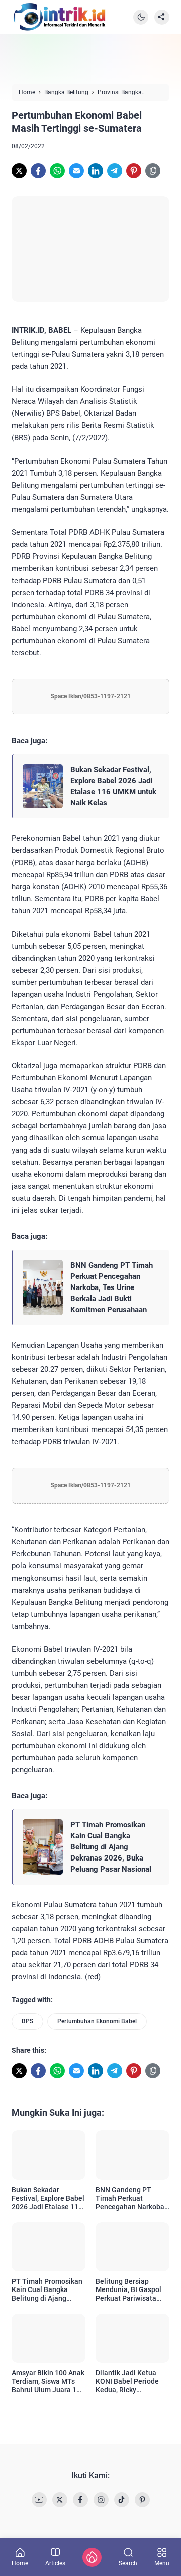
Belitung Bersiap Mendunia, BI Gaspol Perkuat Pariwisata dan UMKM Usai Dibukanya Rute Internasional (128, 2290)
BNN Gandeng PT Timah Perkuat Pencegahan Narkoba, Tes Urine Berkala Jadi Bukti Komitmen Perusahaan (112, 1287)
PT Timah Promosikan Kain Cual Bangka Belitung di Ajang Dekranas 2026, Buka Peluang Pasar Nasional (111, 1847)
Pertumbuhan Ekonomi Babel (97, 2021)
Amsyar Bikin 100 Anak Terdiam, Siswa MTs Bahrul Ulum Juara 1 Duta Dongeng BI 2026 (48, 2381)
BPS (27, 2021)
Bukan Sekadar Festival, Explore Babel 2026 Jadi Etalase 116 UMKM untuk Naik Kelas (113, 786)
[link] (19, 171)
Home (20, 2563)
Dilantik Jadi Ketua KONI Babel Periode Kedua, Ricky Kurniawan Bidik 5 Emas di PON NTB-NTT (132, 2381)
